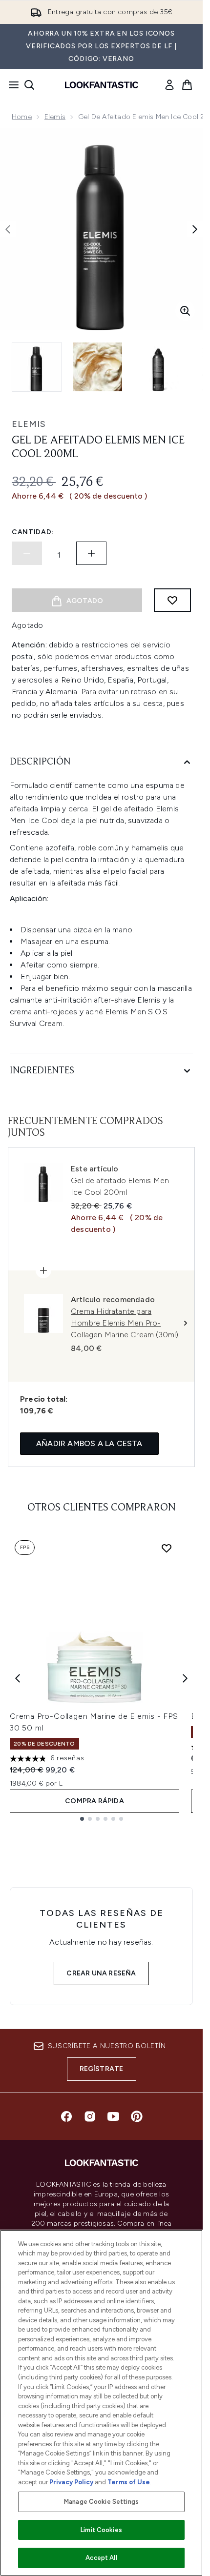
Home (22, 117)
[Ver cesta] (187, 85)
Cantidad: (33, 532)
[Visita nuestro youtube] (113, 2116)
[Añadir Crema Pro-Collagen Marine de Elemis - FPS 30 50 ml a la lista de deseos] (167, 1548)
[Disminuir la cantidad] (27, 553)
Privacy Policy (71, 2482)
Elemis (55, 117)
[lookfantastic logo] (102, 85)
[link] (169, 85)
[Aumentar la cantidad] (91, 553)
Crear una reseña (101, 1973)
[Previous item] (18, 1678)
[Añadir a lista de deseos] (172, 600)
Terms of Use (129, 2482)
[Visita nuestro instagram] (90, 2116)
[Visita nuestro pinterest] (137, 2116)
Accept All (101, 2558)
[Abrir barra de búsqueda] (29, 85)
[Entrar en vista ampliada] (185, 311)
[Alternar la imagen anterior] (8, 229)
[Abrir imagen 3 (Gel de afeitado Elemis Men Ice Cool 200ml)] (158, 367)
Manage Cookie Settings (101, 2502)
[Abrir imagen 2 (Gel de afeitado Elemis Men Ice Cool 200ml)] (98, 367)
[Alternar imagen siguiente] (195, 229)
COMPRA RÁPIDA (94, 1801)
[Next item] (185, 1678)
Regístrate (102, 2069)
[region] (101, 2403)
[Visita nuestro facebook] (66, 2116)
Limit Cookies (101, 2530)
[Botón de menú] (11, 85)
